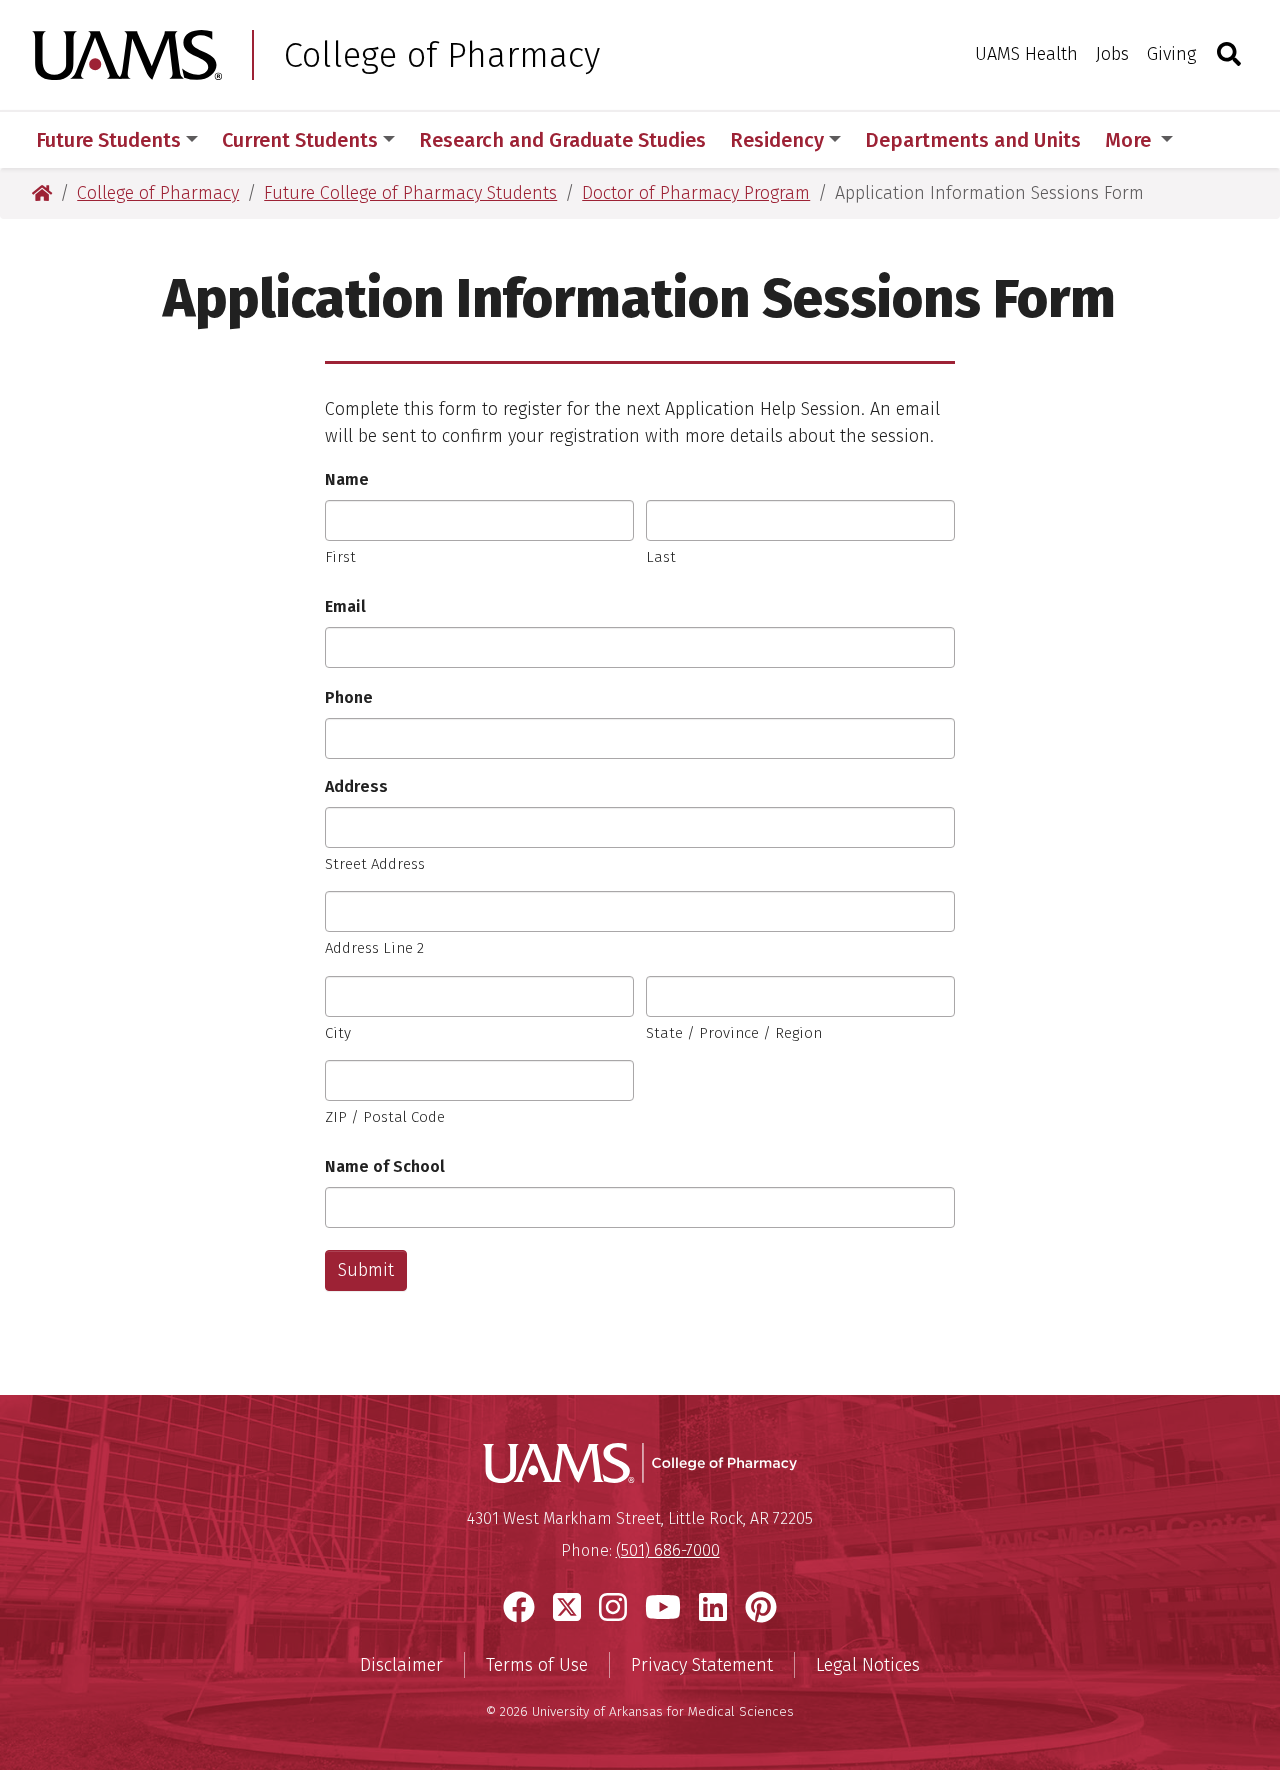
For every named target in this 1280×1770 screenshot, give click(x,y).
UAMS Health (1026, 54)
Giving (1171, 54)
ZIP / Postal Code (385, 1117)
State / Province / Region (734, 1033)
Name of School (385, 1166)
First (340, 557)
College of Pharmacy (442, 55)
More (1130, 140)
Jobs (1112, 54)
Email (345, 606)
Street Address (375, 864)
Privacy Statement (702, 1665)
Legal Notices (868, 1665)
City (338, 1033)
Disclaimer (401, 1665)
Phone (349, 697)
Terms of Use (537, 1665)
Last (661, 557)
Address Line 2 (374, 948)
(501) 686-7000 (668, 1550)
